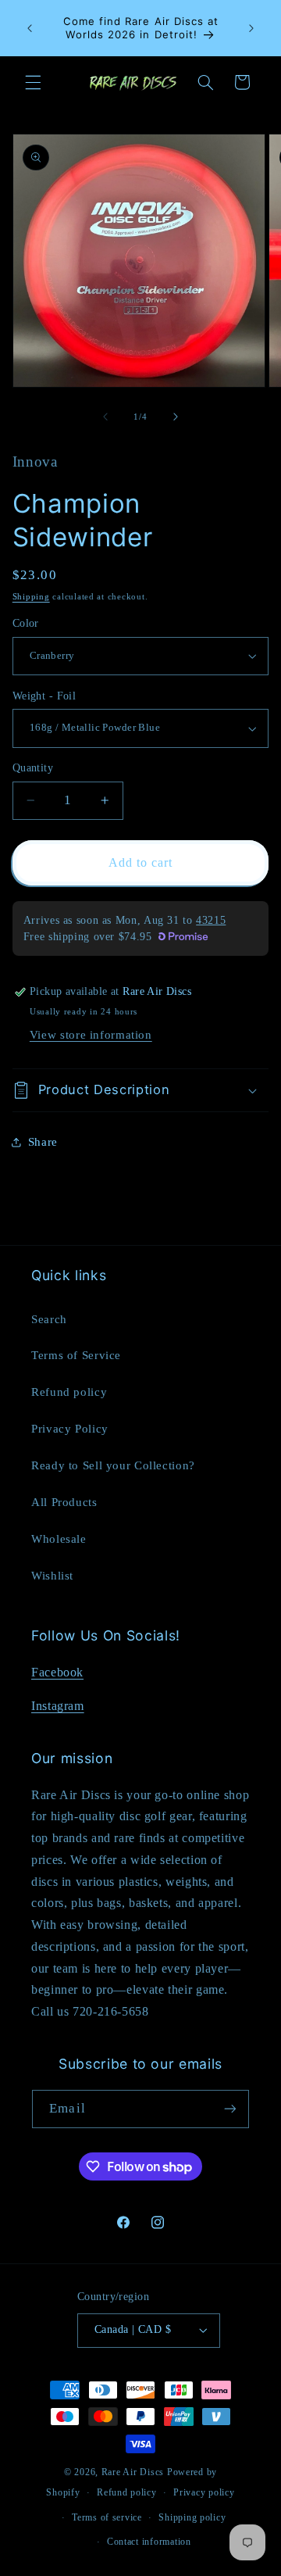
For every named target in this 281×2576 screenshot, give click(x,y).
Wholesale (59, 1539)
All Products (64, 1502)
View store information (91, 1035)
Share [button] (43, 1142)
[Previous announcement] (30, 28)
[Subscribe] (229, 2109)
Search (49, 1319)
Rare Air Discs (133, 2472)
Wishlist (52, 1576)
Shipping (31, 597)
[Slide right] (176, 417)
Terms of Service (76, 1355)
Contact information (149, 2542)
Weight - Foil (44, 696)
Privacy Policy (70, 1429)
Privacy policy (204, 2492)
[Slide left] (105, 417)
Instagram (58, 1706)
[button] (33, 82)
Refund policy (69, 1392)
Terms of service (107, 2517)
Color (26, 623)
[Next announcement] (251, 28)
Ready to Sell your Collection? (113, 1465)
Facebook (57, 1672)
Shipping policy (192, 2517)
